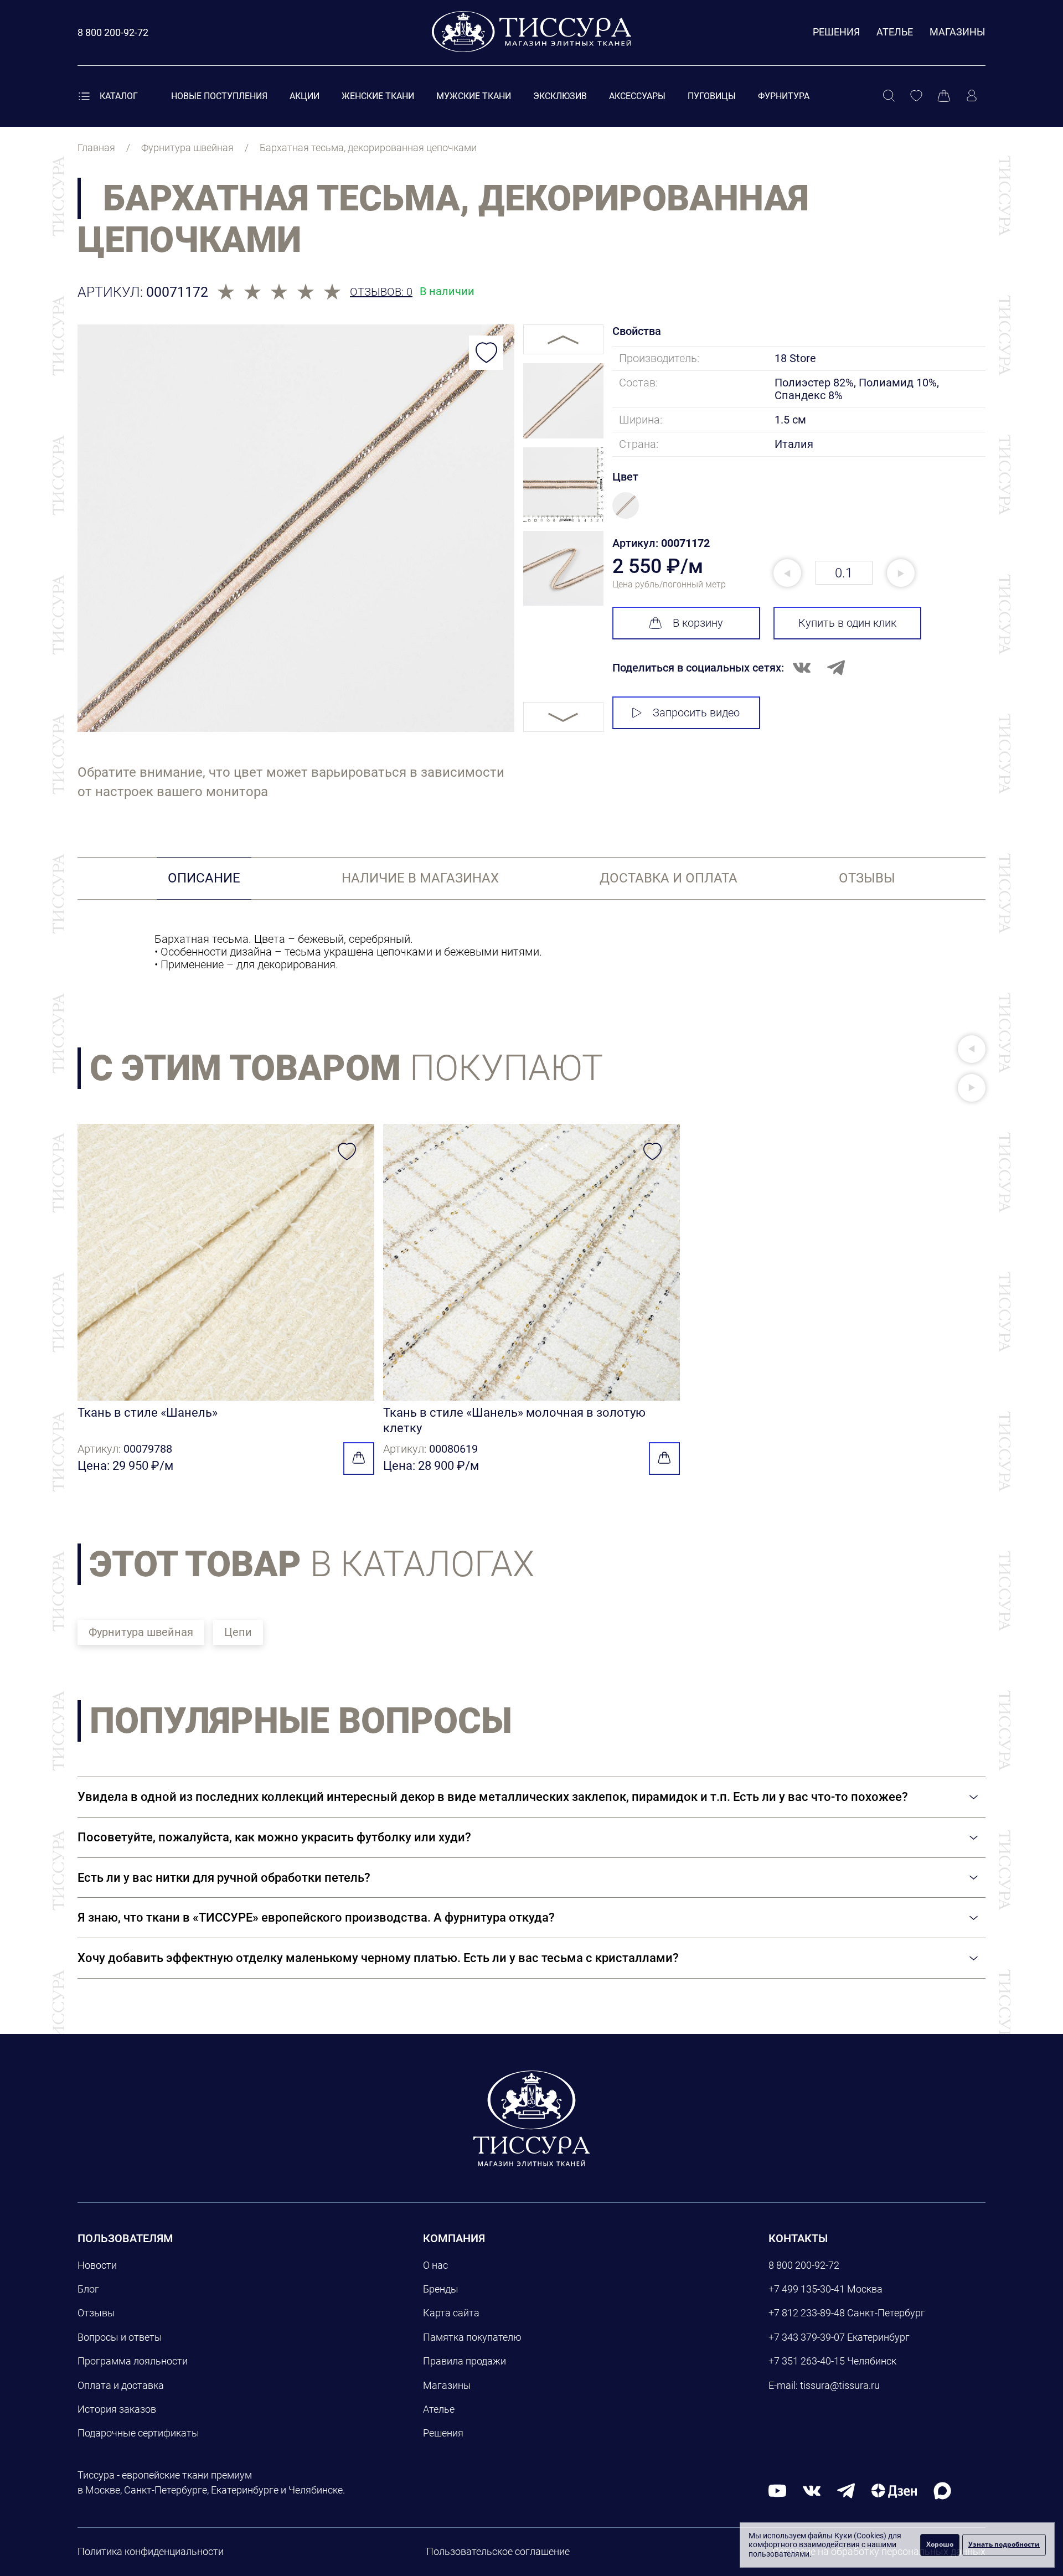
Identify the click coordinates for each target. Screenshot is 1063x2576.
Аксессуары (637, 96)
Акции (305, 96)
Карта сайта (451, 2313)
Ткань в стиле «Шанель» (148, 1413)
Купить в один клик (847, 623)
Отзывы (96, 2313)
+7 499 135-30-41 (807, 2289)
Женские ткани (378, 96)
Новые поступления (219, 96)
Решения (836, 32)
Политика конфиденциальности (151, 2551)
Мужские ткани (474, 96)
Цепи (238, 1632)
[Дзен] (894, 2490)
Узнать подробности (1004, 2544)
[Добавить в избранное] (486, 353)
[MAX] (942, 2490)
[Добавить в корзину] (359, 1459)
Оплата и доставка (121, 2385)
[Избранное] (916, 96)
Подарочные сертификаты (138, 2433)
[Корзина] (944, 96)
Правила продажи (465, 2361)
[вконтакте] (812, 2490)
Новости (97, 2265)
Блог (88, 2289)
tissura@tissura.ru (840, 2385)
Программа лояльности (133, 2361)
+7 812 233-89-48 (807, 2313)
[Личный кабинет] (972, 96)
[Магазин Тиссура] (531, 2118)
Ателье (895, 32)
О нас (435, 2265)
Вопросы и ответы (120, 2337)
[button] (972, 1049)
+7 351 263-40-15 (807, 2361)
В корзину (698, 623)
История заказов (117, 2409)
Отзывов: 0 (381, 292)
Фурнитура (784, 96)
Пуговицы (712, 96)
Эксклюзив (560, 96)
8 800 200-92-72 (804, 2265)
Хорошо (940, 2544)
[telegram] (846, 2490)
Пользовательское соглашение (498, 2551)
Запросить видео (696, 713)
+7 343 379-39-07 (807, 2337)
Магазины (958, 32)
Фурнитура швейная (141, 1632)
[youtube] (777, 2490)
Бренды (441, 2289)
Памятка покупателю (472, 2337)
